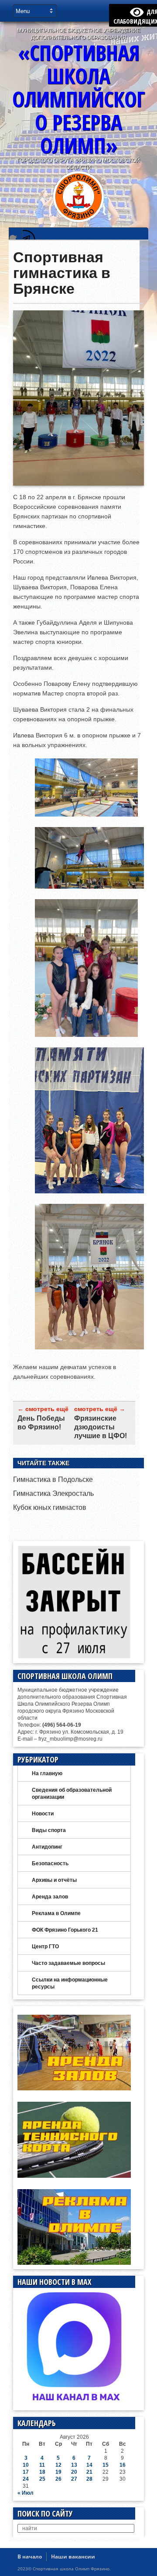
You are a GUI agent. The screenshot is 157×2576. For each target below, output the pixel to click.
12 (58, 2465)
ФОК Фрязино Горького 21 (65, 1930)
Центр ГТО (45, 1947)
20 (74, 2472)
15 (106, 2465)
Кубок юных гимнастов (50, 1507)
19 (58, 2472)
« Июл (26, 2493)
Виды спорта (49, 1830)
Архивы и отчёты (54, 1880)
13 (74, 2465)
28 (89, 2479)
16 (123, 2465)
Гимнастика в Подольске (53, 1479)
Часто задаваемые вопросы (68, 1963)
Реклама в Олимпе (56, 1913)
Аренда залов (50, 1897)
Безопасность (50, 1863)
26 (58, 2479)
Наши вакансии (73, 2557)
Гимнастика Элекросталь (53, 1493)
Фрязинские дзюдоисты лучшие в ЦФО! (101, 1427)
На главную (47, 1773)
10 (26, 2465)
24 (26, 2479)
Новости (43, 1814)
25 (42, 2479)
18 (42, 2472)
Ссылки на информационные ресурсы (70, 1983)
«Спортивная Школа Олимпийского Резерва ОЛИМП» (78, 99)
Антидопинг (47, 1847)
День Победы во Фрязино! (41, 1423)
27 (74, 2479)
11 (42, 2465)
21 (89, 2472)
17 (26, 2472)
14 (89, 2465)
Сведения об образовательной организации (72, 1794)
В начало (30, 2557)
